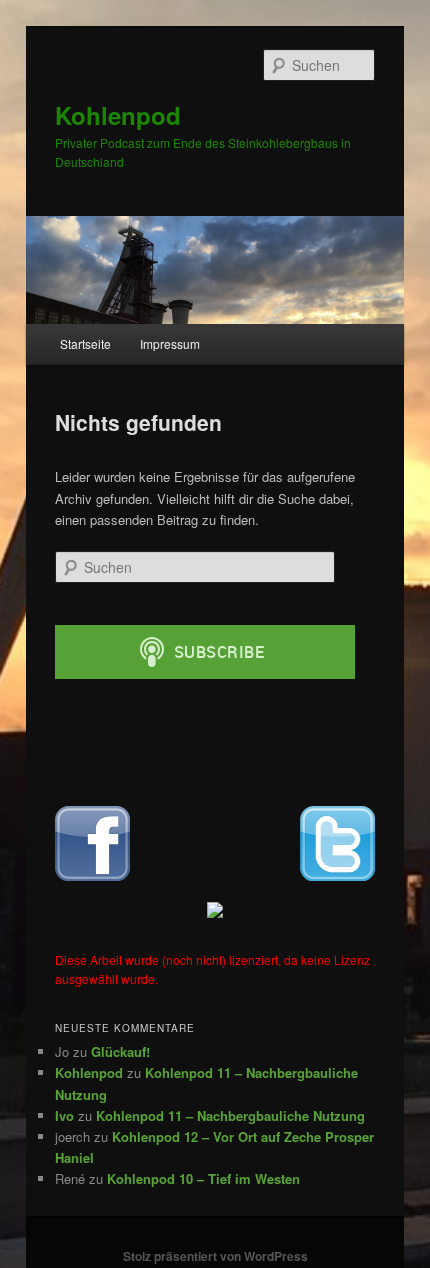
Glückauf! (120, 1051)
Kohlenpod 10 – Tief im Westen (203, 1178)
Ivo (64, 1115)
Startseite (85, 343)
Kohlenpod (118, 115)
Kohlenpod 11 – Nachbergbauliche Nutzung (230, 1115)
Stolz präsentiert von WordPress (215, 1256)
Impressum (170, 343)
